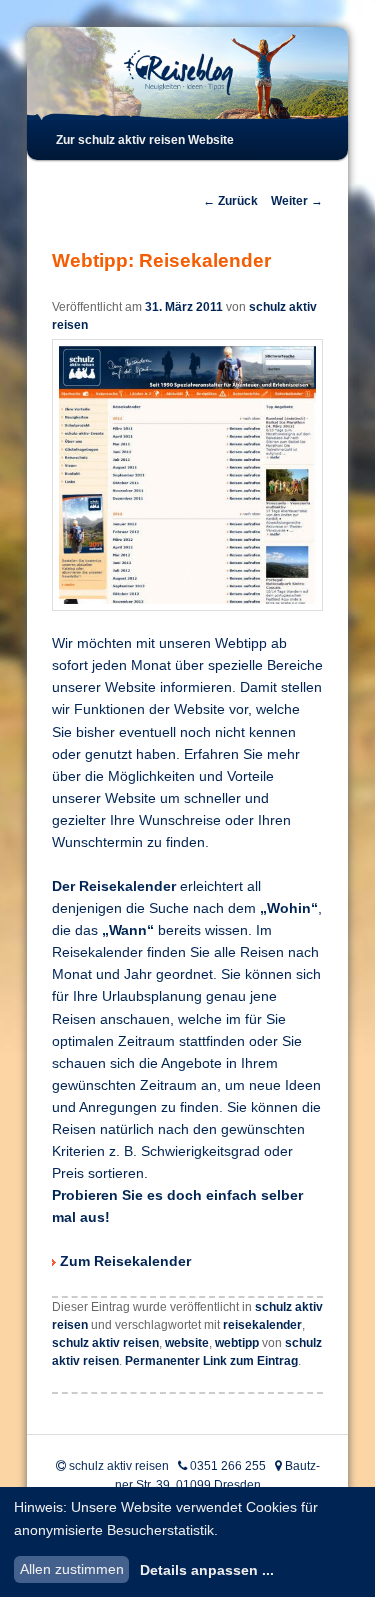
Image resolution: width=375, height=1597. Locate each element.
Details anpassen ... (207, 1570)
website (187, 1343)
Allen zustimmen (72, 1569)
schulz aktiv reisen (105, 1343)
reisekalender (262, 1325)
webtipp (237, 1343)
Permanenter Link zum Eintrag (211, 1361)
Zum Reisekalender (125, 1261)
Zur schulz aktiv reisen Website (145, 140)
